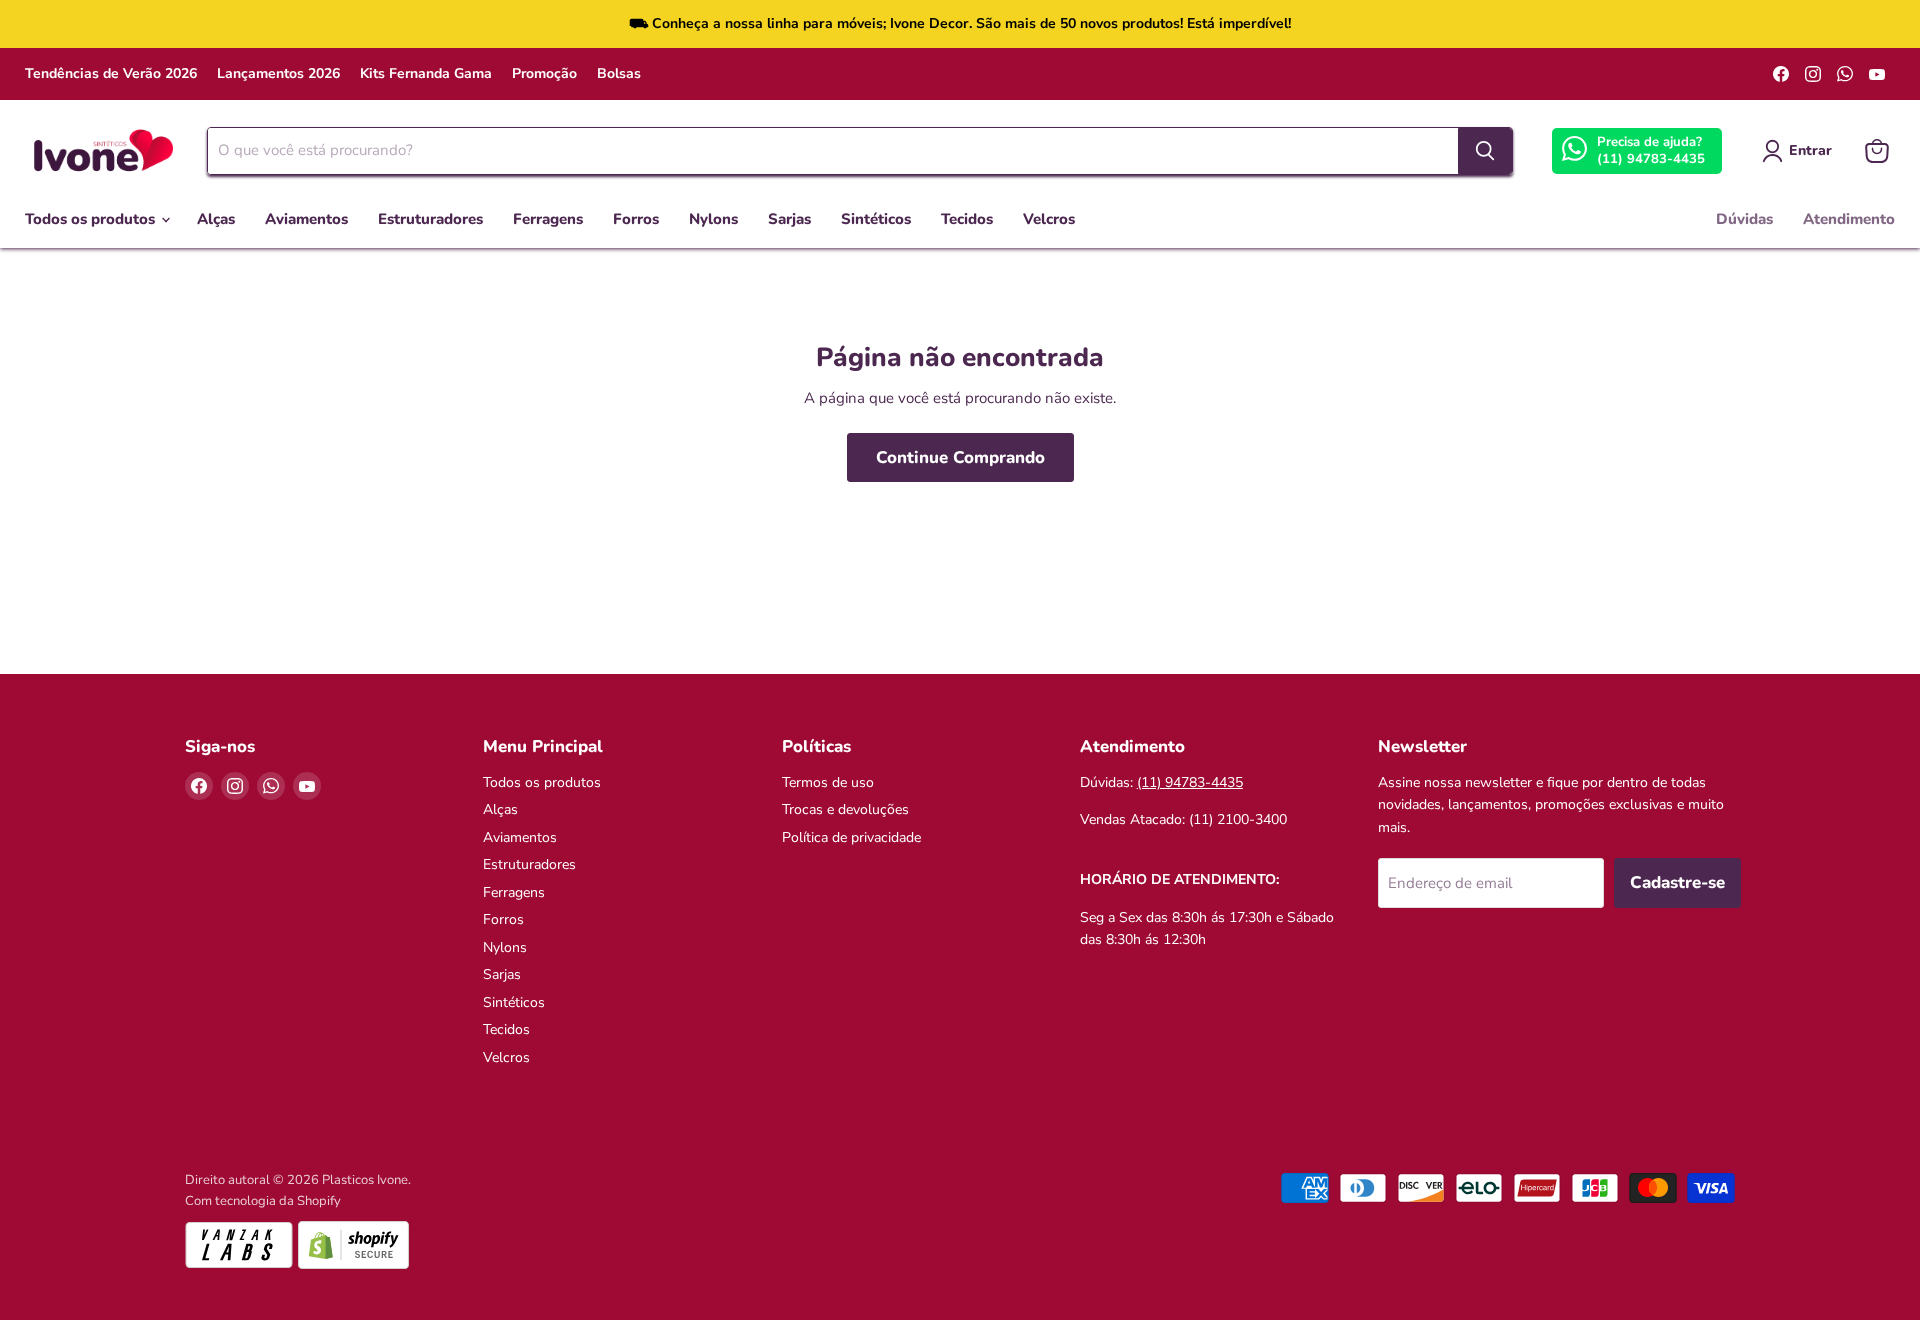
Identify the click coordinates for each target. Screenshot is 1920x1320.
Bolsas (619, 74)
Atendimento (1849, 219)
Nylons (713, 219)
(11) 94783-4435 (1651, 159)
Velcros (1049, 219)
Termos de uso (828, 782)
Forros (636, 219)
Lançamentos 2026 (278, 74)
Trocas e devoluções (845, 809)
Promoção (544, 74)
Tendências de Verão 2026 (111, 74)
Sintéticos (876, 219)
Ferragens (548, 219)
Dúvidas (1744, 219)
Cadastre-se (1677, 882)
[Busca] (1485, 151)
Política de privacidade (851, 837)
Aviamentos (306, 219)
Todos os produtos (92, 219)
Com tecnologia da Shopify (263, 1201)
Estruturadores (430, 219)
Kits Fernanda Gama (426, 74)
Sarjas (789, 219)
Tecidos (967, 219)
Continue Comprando (960, 457)
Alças (216, 219)
